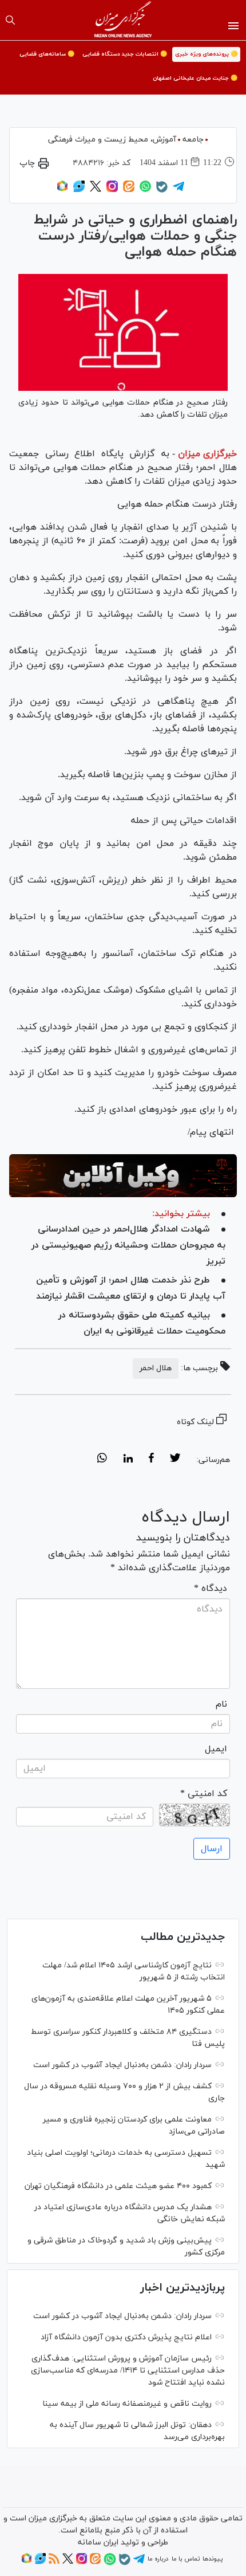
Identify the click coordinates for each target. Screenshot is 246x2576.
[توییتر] (96, 190)
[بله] (162, 191)
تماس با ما (186, 2559)
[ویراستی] (79, 190)
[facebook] (151, 1460)
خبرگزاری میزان (207, 454)
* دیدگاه (211, 1589)
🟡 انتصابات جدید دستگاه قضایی (125, 54)
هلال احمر (156, 1368)
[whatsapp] (102, 1460)
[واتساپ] (145, 190)
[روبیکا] (62, 190)
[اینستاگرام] (112, 190)
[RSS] (54, 2562)
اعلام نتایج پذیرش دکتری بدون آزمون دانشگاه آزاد (126, 2337)
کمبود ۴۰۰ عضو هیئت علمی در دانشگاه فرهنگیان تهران (118, 2186)
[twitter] (175, 1460)
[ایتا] (129, 190)
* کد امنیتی (204, 1794)
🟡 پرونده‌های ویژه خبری (206, 54)
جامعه (193, 140)
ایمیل (216, 1749)
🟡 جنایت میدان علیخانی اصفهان (195, 78)
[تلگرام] (178, 190)
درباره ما (158, 2559)
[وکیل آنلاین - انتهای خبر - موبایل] (123, 1176)
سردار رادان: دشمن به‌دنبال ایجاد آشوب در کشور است (122, 2065)
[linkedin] (128, 1460)
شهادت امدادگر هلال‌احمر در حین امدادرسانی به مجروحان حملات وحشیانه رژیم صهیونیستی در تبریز (128, 1245)
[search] (10, 20)
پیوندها (213, 2559)
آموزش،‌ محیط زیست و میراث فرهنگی (112, 140)
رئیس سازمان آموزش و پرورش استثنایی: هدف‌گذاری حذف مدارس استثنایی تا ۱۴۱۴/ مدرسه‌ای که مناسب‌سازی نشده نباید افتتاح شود (128, 2371)
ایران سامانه (98, 2542)
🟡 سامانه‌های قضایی (47, 54)
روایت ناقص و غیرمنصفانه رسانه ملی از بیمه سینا (127, 2404)
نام (221, 1704)
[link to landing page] (123, 20)
